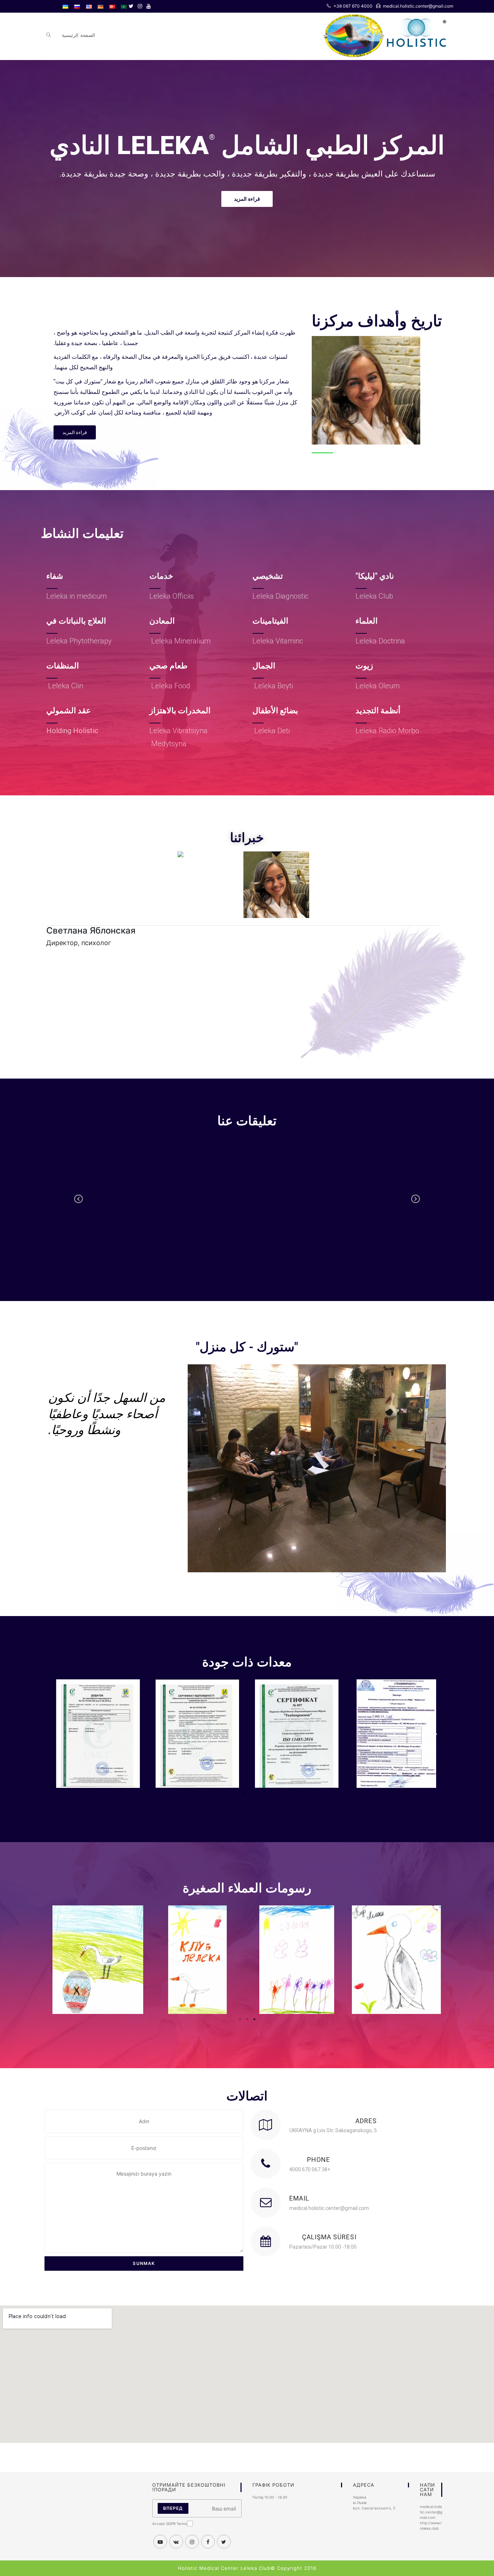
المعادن (162, 621)
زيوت (364, 666)
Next (416, 1204)
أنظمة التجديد (378, 711)
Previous (79, 1204)
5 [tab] (258, 1793)
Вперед (173, 2508)
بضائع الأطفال (275, 711)
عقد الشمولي (69, 711)
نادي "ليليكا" (375, 576)
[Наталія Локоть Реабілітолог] (180, 854)
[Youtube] (148, 6)
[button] (247, 199)
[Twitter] (131, 6)
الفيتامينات (270, 621)
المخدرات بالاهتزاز (180, 711)
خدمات (161, 576)
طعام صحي (169, 666)
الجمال (264, 666)
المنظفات (63, 666)
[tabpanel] (396, 1734)
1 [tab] (229, 1793)
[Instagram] (140, 6)
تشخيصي (268, 576)
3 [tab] (243, 1793)
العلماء (367, 621)
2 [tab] (236, 1793)
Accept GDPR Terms (170, 2524)
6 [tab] (265, 1793)
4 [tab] (251, 1793)
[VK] (176, 2542)
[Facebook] (208, 2542)
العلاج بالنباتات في (76, 621)
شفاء (55, 576)
